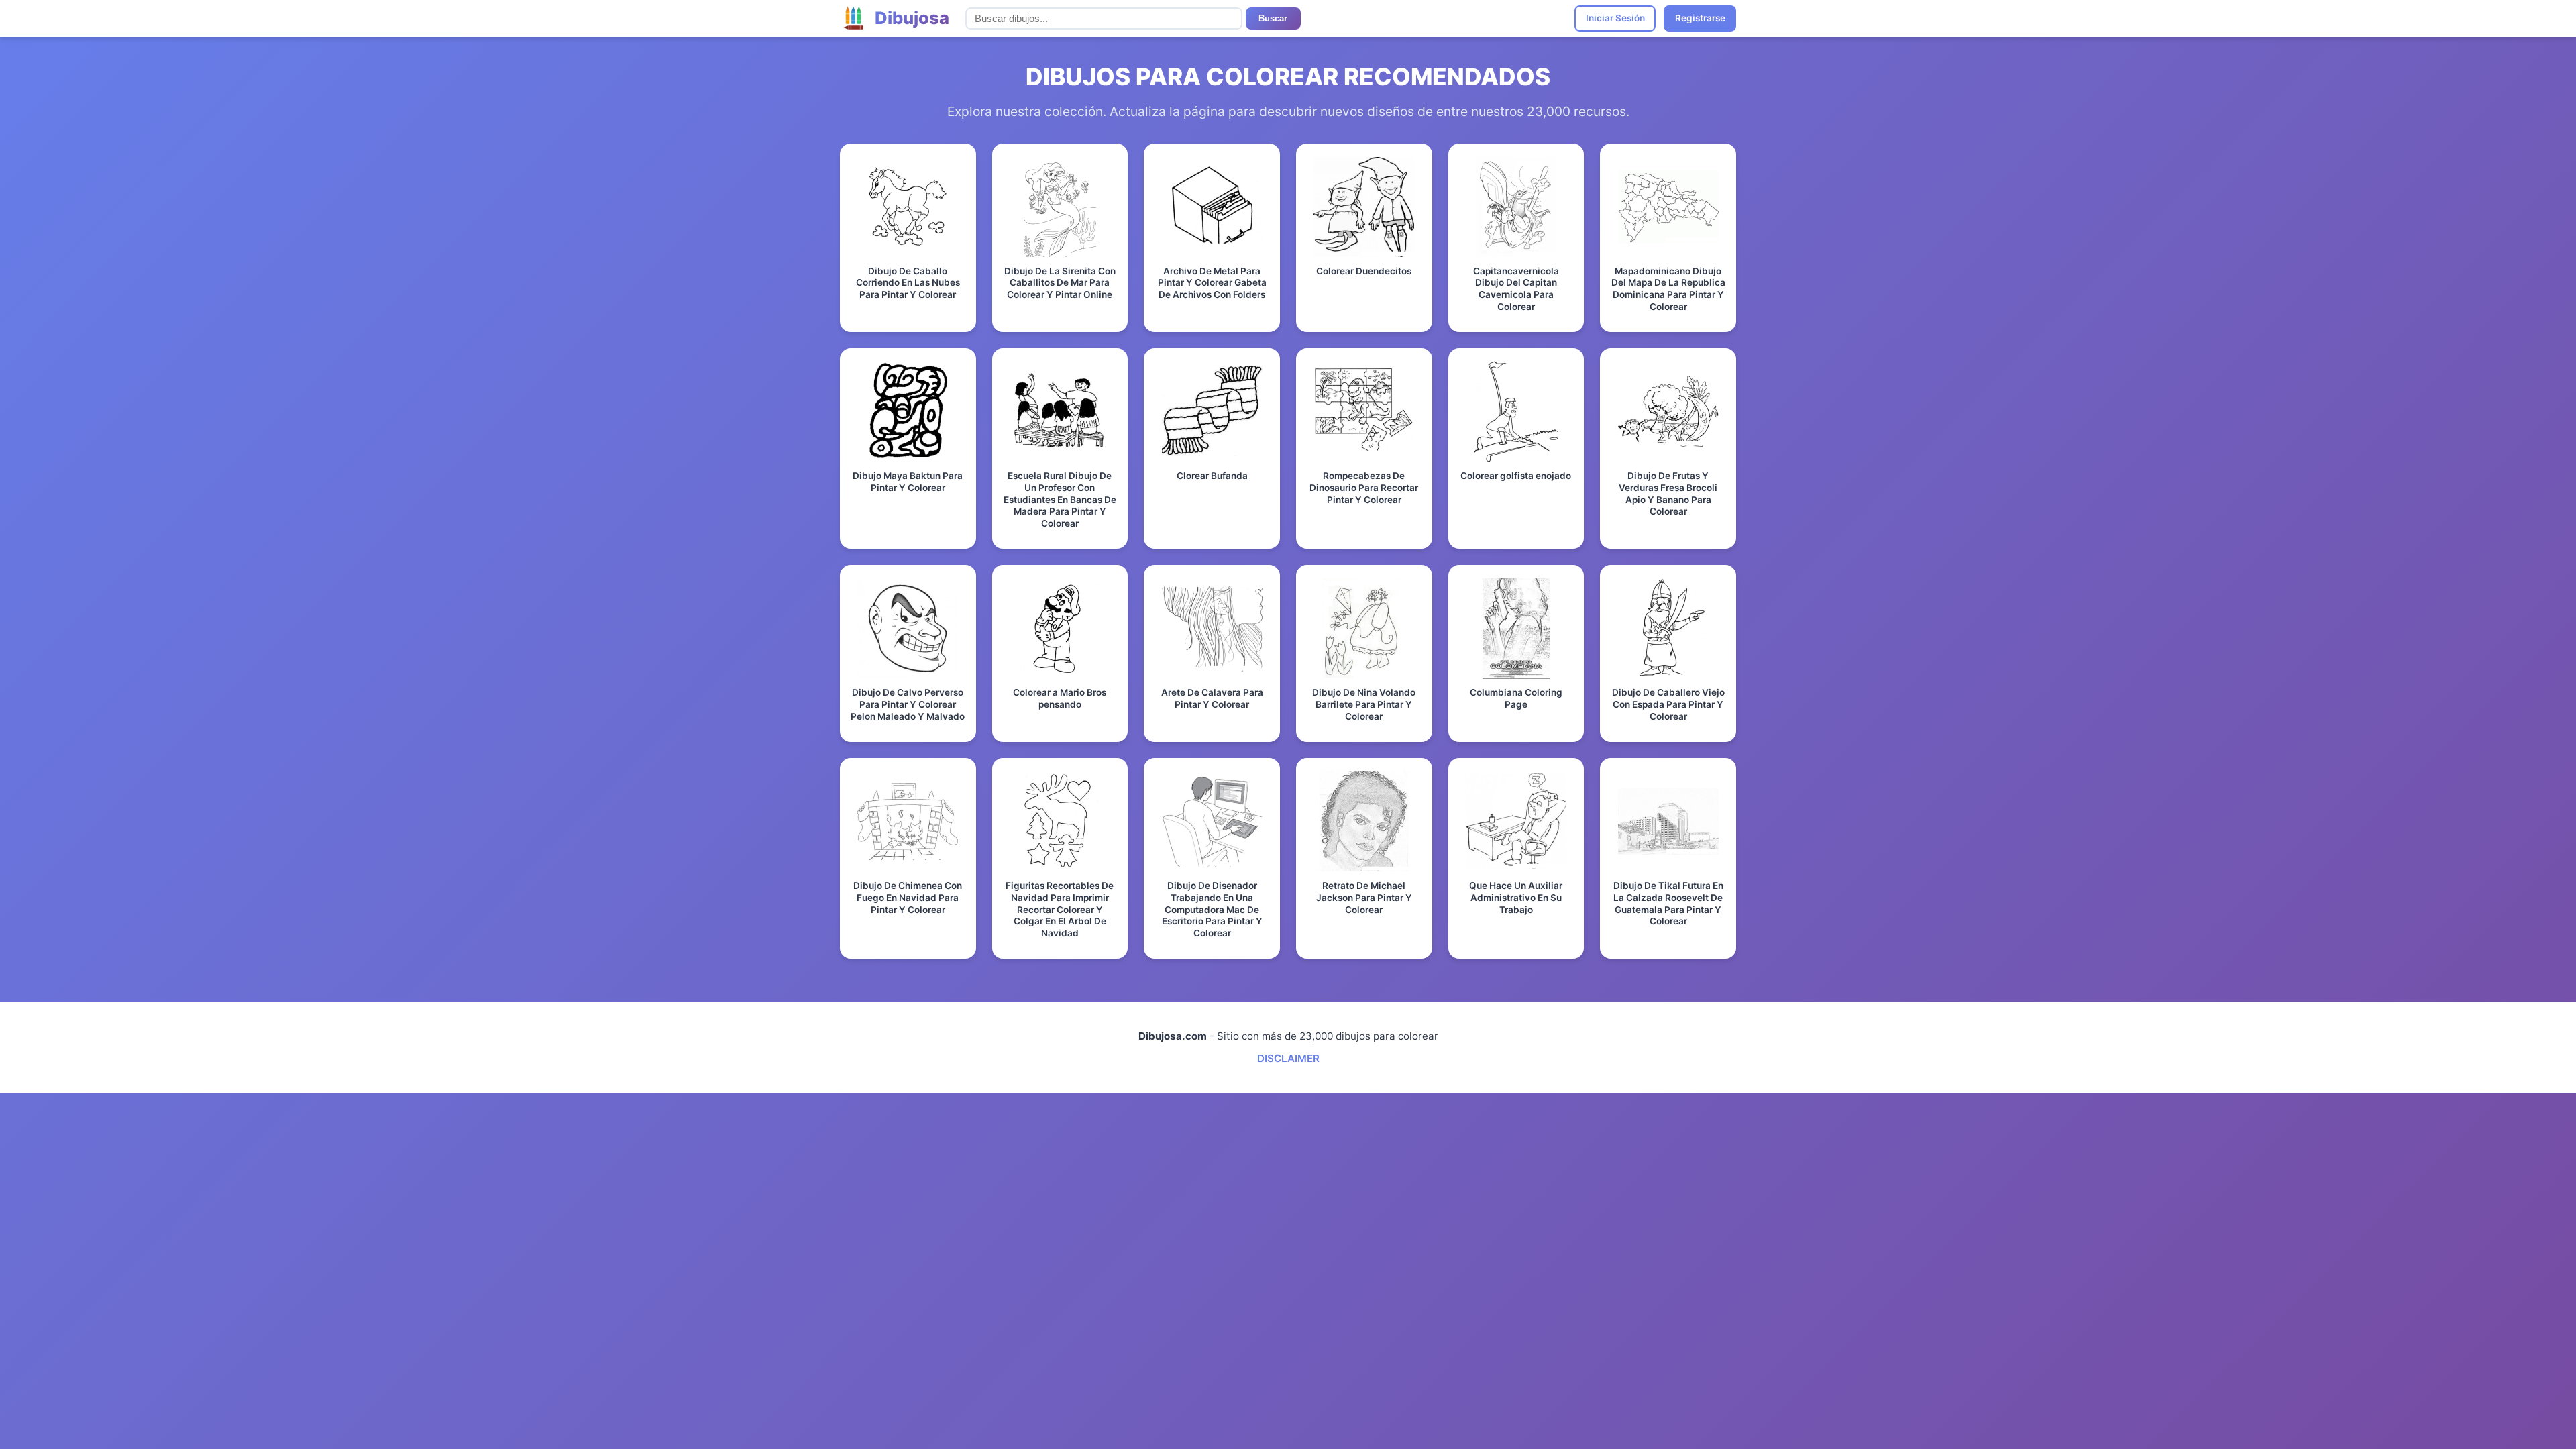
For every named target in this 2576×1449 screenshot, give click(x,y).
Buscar (1273, 18)
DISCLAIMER (1288, 1058)
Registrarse (1700, 18)
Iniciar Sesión (1615, 18)
